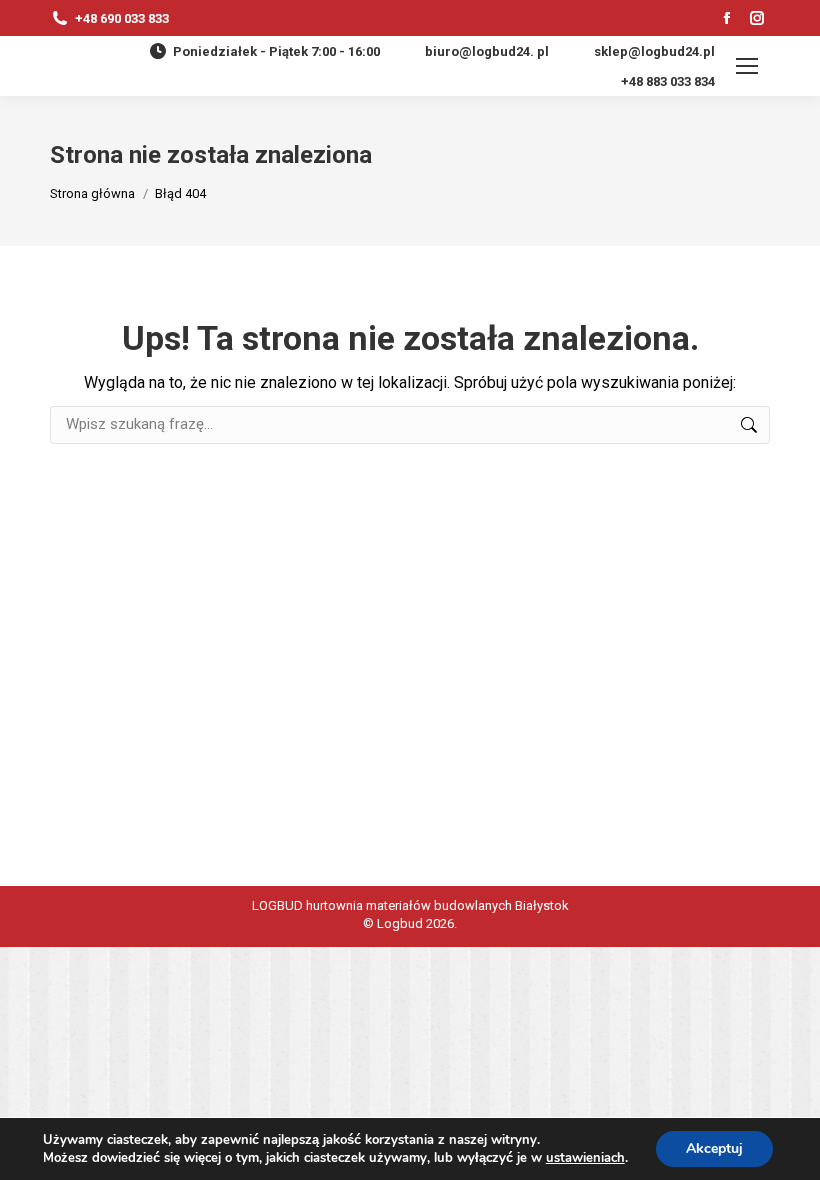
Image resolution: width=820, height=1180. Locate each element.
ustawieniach (585, 1158)
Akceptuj (714, 1148)
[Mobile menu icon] (747, 66)
